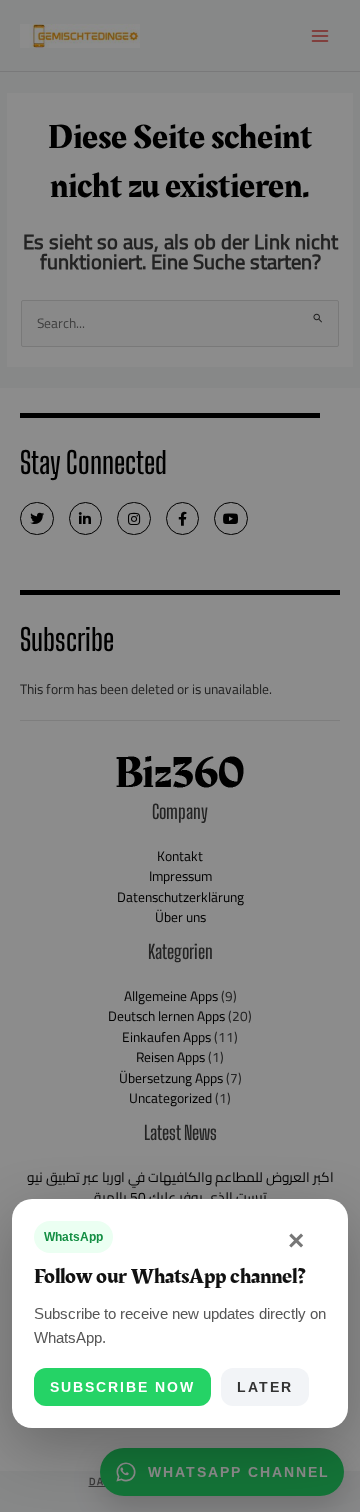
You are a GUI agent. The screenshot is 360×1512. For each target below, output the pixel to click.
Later (265, 1387)
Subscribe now (122, 1387)
